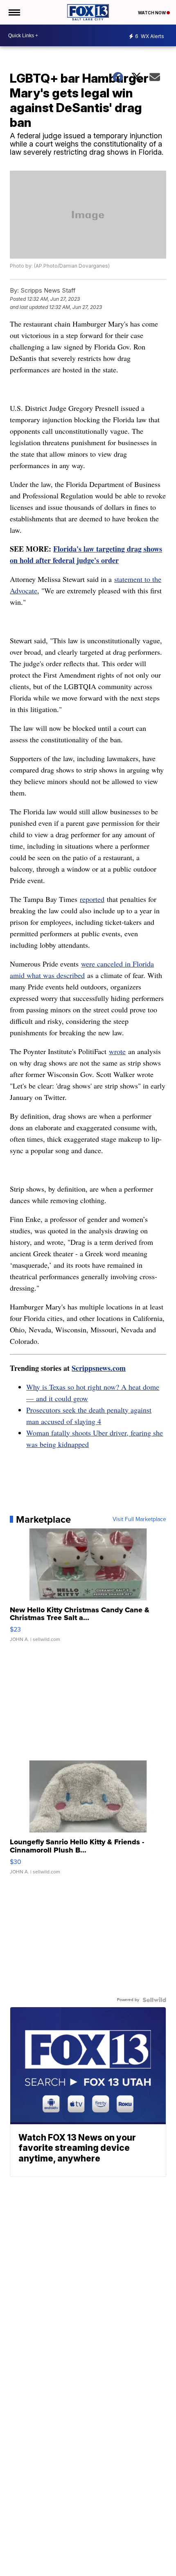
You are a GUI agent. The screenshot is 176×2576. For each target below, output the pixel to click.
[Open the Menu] (14, 12)
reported (92, 899)
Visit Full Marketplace (139, 1519)
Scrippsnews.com (99, 1368)
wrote (117, 1051)
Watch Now (152, 13)
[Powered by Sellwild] (154, 2000)
